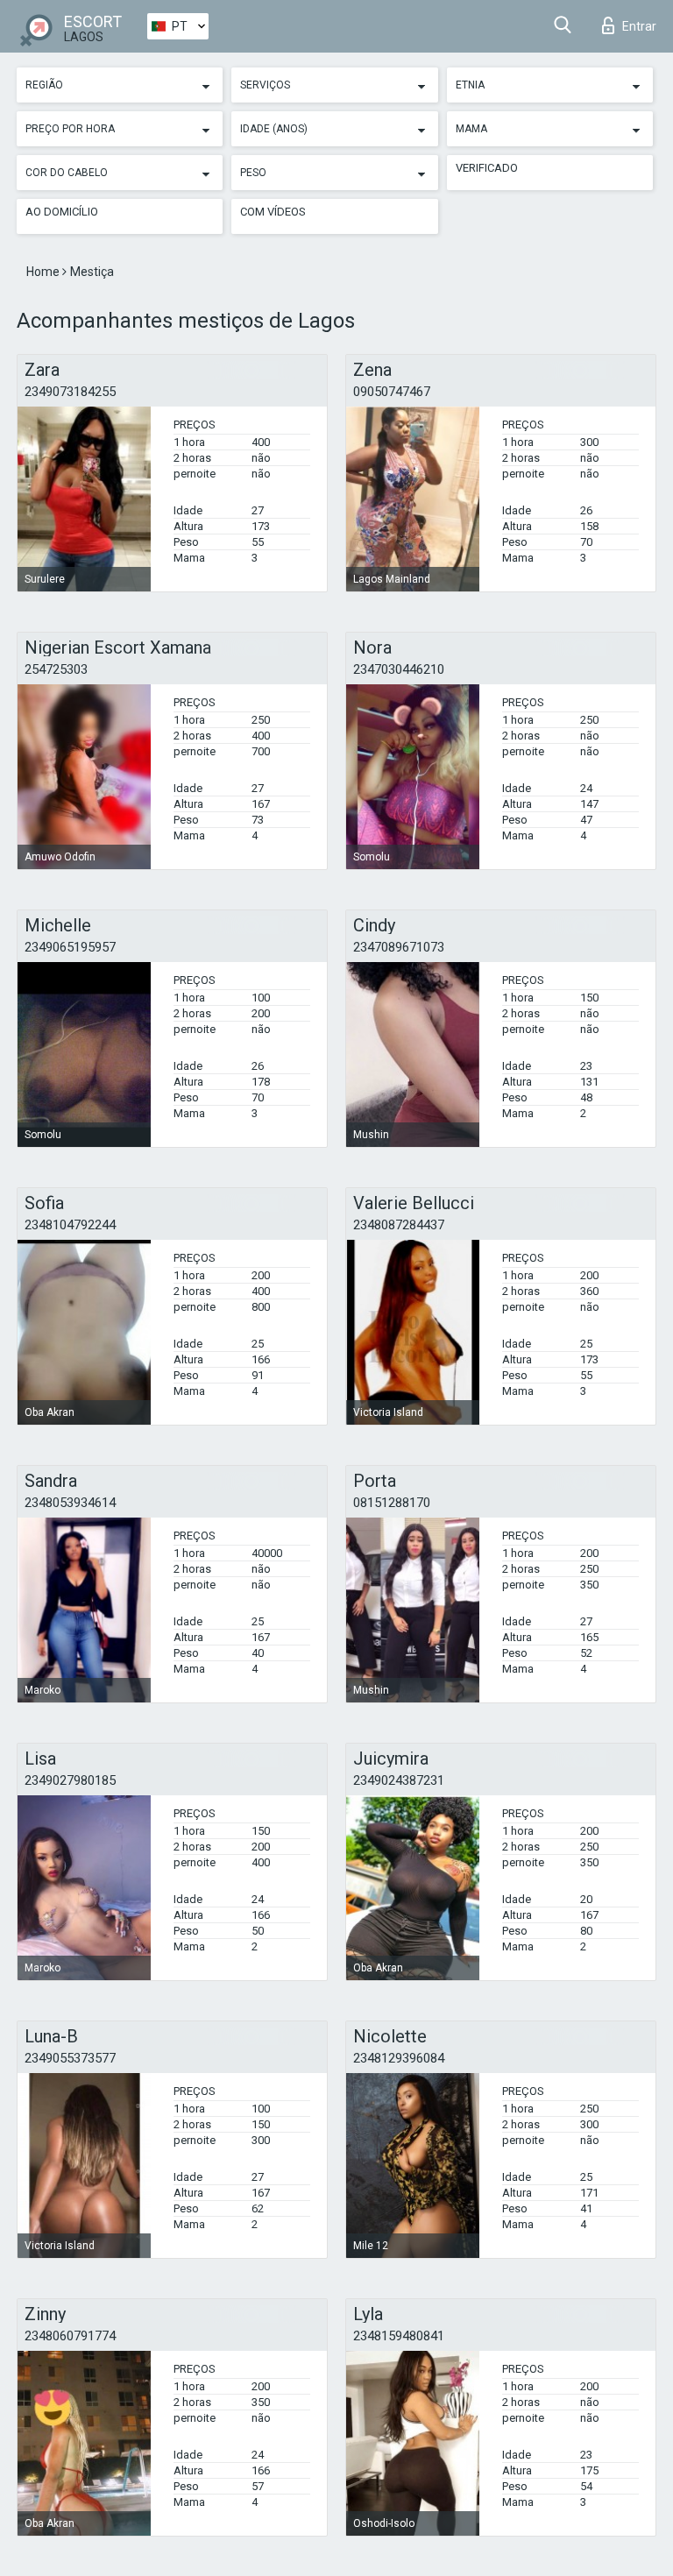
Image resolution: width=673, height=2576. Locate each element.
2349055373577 (70, 2058)
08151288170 (392, 1503)
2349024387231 (399, 1780)
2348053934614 (70, 1503)
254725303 (56, 669)
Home (44, 272)
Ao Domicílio (62, 212)
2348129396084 (399, 2058)
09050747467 (392, 392)
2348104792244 (70, 1225)
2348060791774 (70, 2336)
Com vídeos (273, 212)
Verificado (487, 168)
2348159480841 (399, 2336)
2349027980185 (70, 1780)
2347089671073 (399, 947)
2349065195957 (70, 947)
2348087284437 (399, 1225)
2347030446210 (399, 669)
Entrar (639, 26)
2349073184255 (70, 392)
